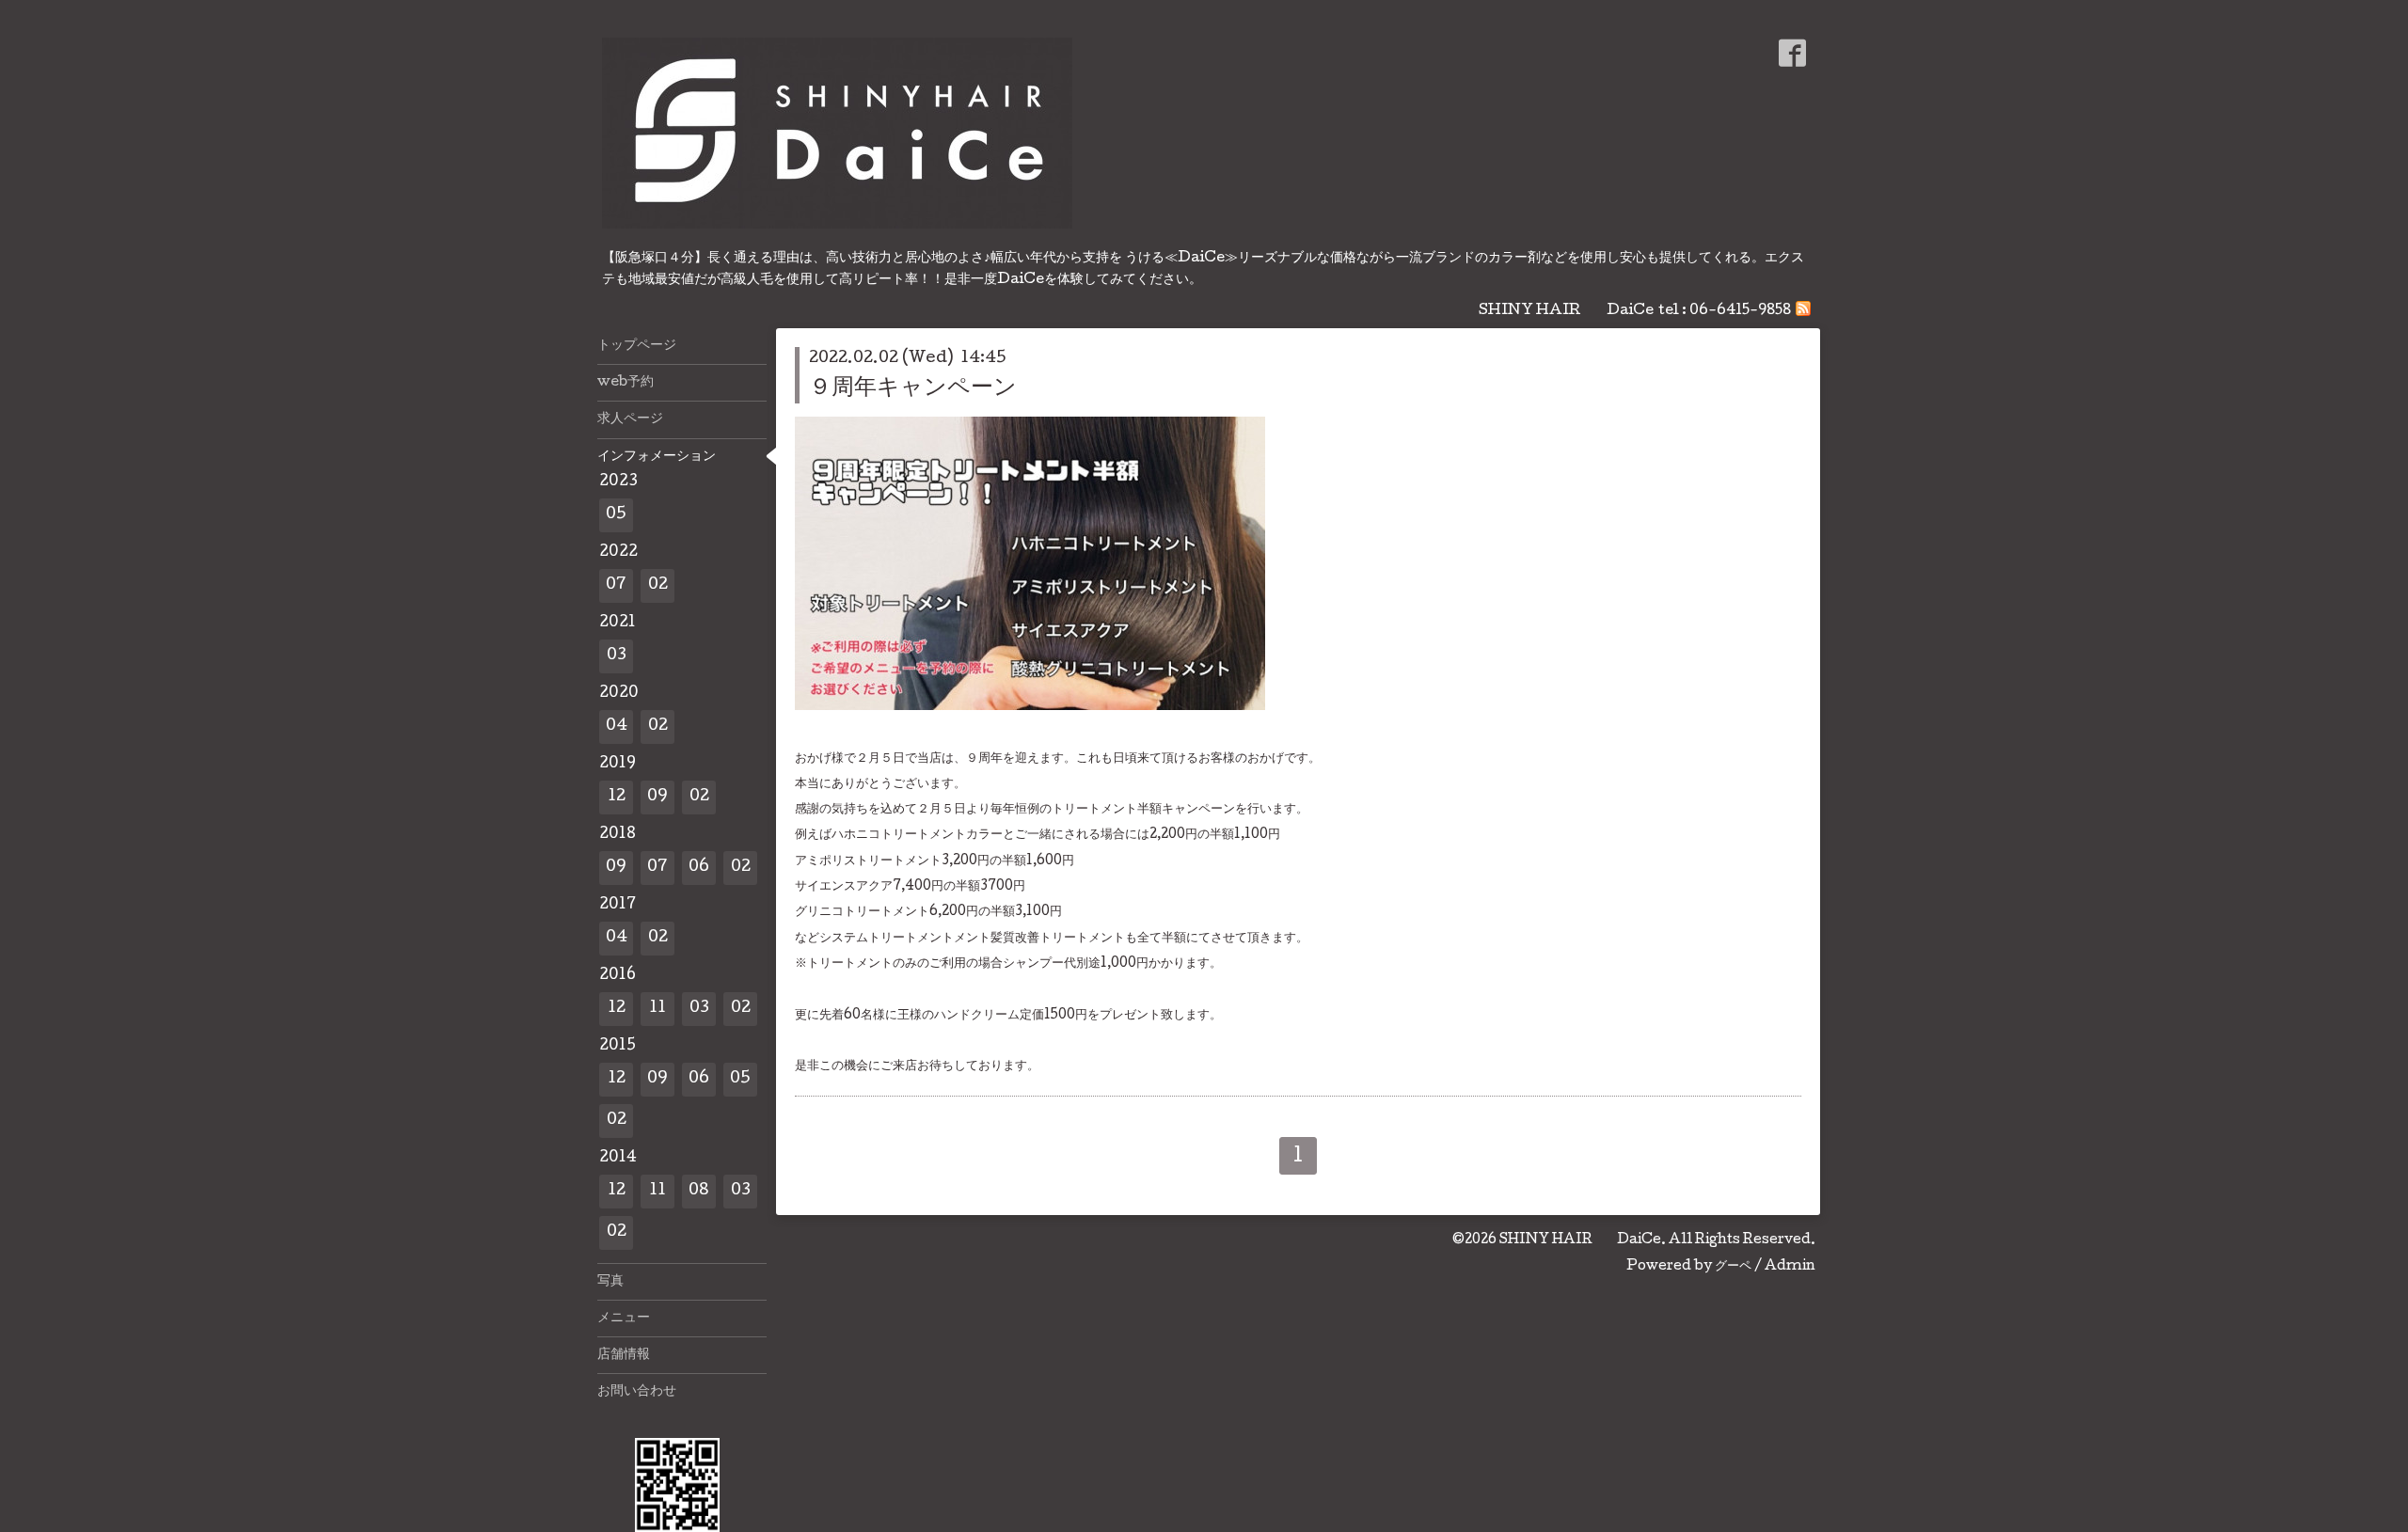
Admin (1790, 1267)
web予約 (626, 383)
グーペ (1733, 1267)
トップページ (637, 346)
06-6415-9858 (1740, 311)
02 (658, 585)
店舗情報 (624, 1355)
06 (699, 868)
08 (699, 1191)
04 (617, 727)
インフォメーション (657, 457)
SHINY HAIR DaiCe (1580, 1240)
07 (616, 585)
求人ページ (630, 419)
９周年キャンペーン (913, 389)
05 (616, 515)
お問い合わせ (637, 1392)
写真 (610, 1282)
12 (617, 797)
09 (657, 797)
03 (617, 656)
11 (657, 1009)
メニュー (624, 1319)
